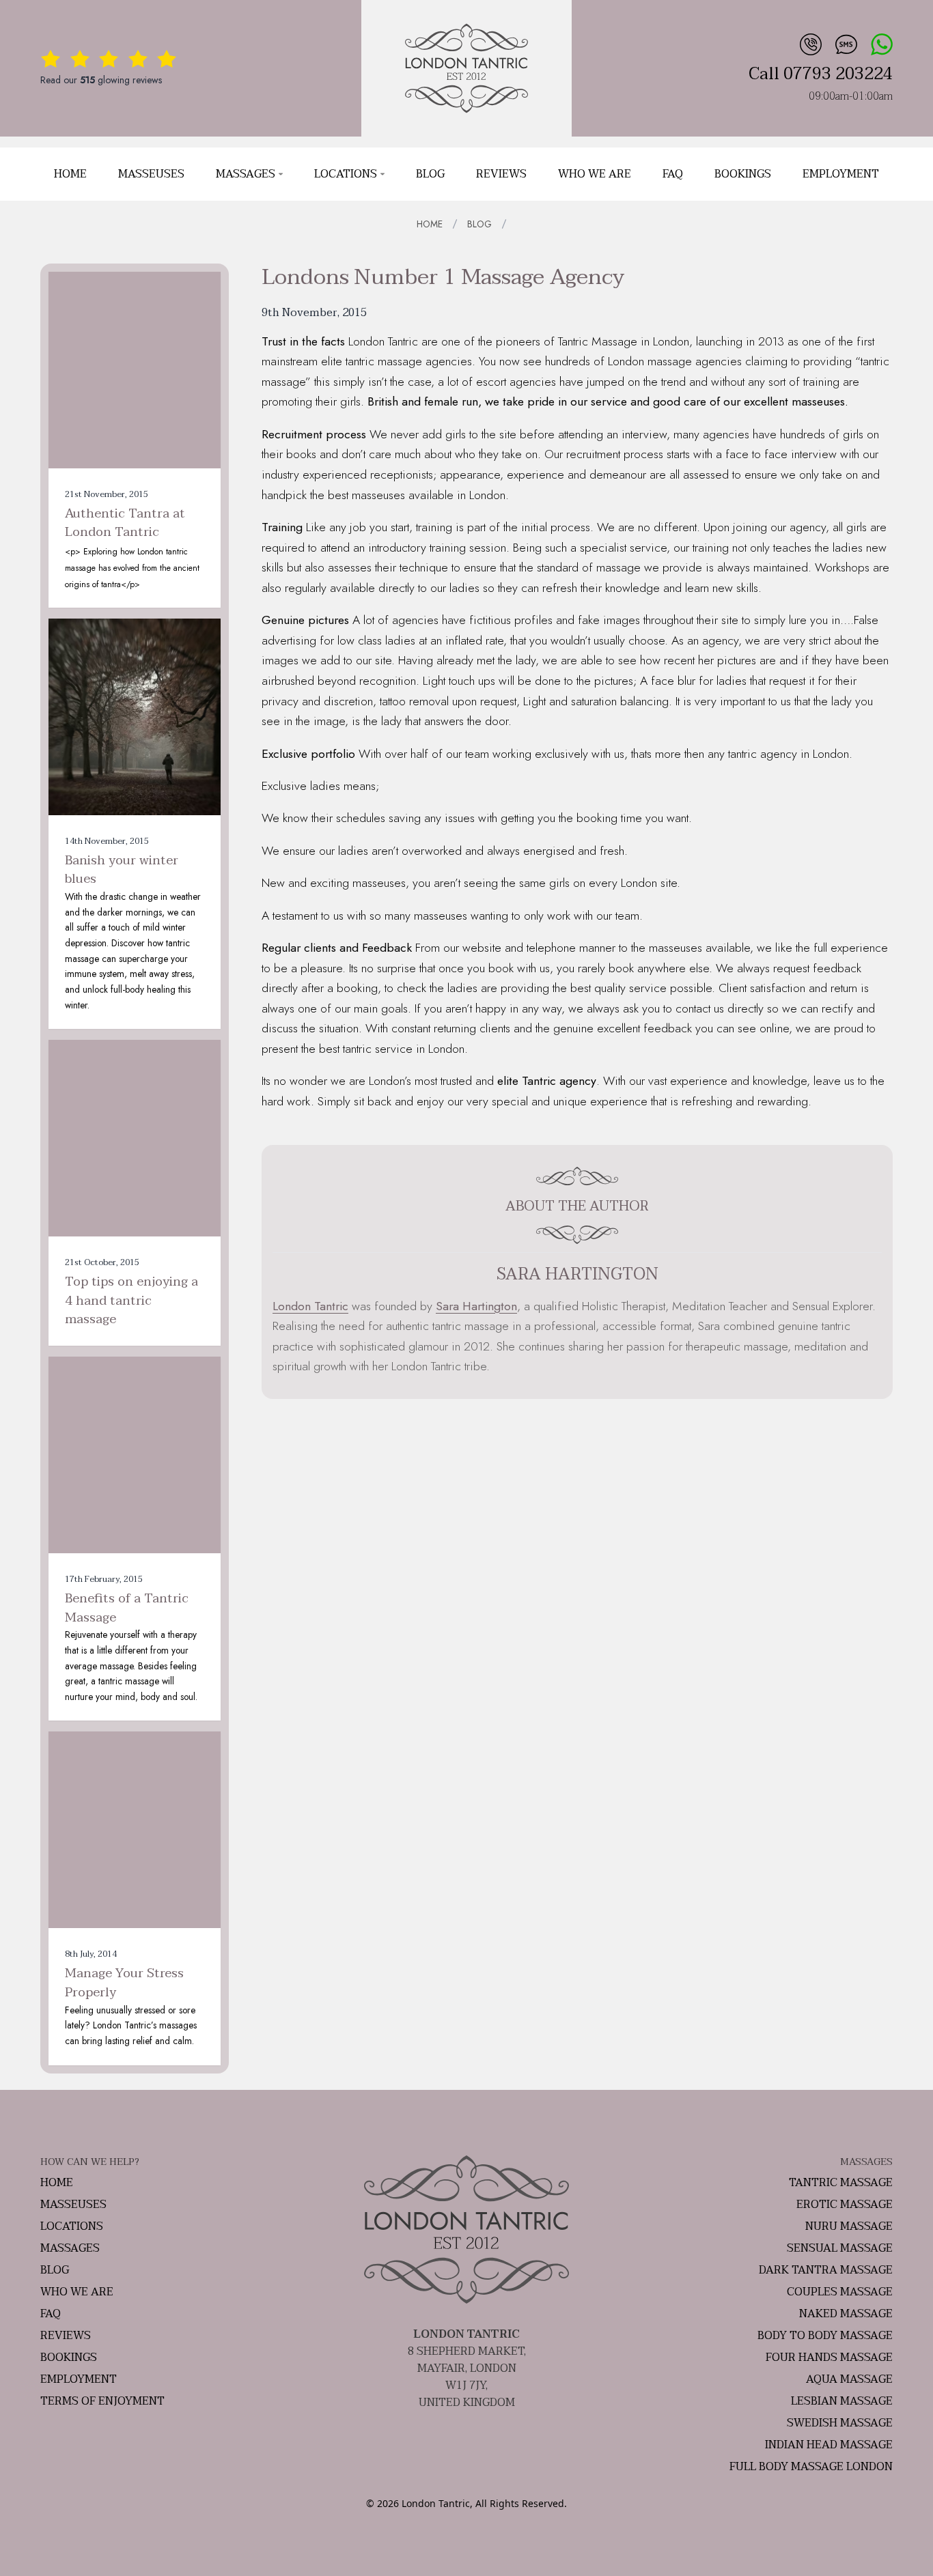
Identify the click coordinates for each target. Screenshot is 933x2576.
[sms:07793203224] (845, 43)
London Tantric (310, 1306)
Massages (246, 174)
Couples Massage (840, 2292)
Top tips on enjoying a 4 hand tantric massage (131, 1301)
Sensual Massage (840, 2248)
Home (70, 174)
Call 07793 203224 (821, 74)
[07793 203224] (809, 43)
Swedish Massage (840, 2423)
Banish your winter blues (122, 870)
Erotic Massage (845, 2205)
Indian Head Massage (829, 2445)
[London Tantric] (466, 68)
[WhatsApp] (880, 43)
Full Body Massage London (811, 2467)
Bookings (743, 174)
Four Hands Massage (829, 2358)
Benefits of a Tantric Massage (127, 1608)
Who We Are (595, 174)
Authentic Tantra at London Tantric (125, 523)
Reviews (501, 174)
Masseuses (151, 174)
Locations (346, 174)
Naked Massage (846, 2314)
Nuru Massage (849, 2226)
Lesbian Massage (842, 2401)
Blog (430, 174)
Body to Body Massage (825, 2336)
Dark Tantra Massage (826, 2270)
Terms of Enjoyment (102, 2401)
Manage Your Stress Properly (124, 1983)
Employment (841, 174)
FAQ (673, 174)
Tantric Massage (841, 2183)
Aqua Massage (849, 2379)
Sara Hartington (476, 1306)
